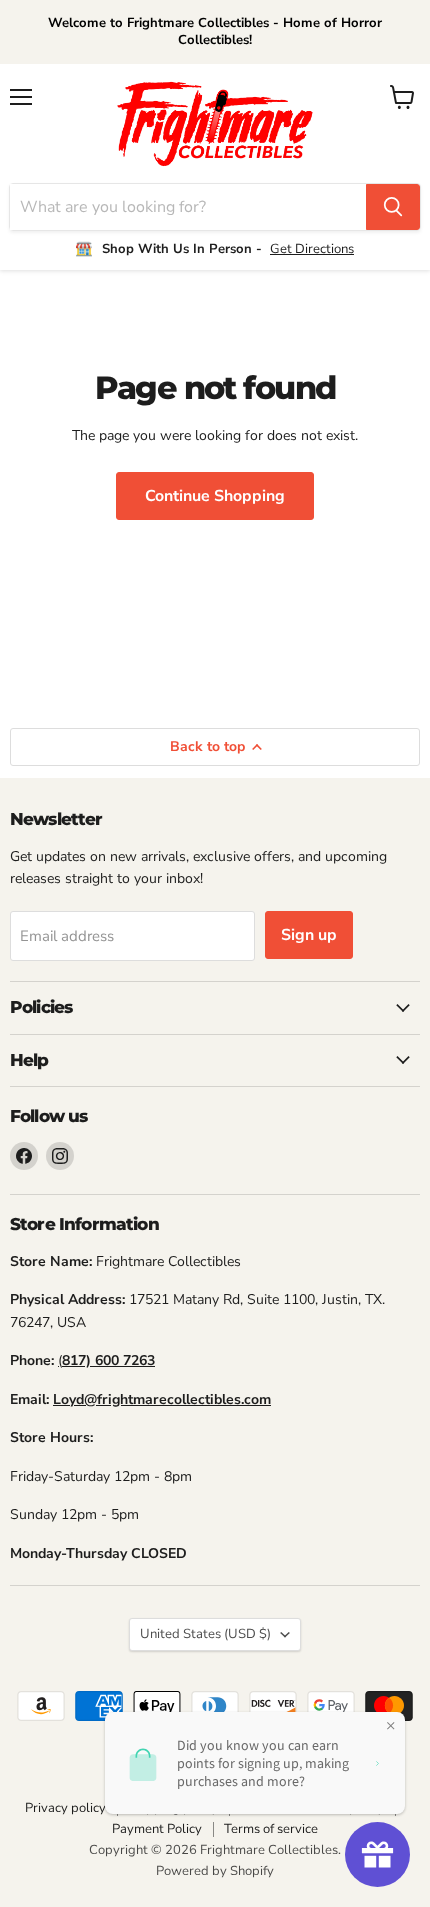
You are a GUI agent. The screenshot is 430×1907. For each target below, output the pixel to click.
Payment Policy (157, 1829)
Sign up (309, 935)
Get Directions (312, 249)
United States (205, 1634)
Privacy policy (65, 1808)
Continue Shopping (215, 496)
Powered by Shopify (215, 1871)
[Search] (393, 207)
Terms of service (271, 1829)
